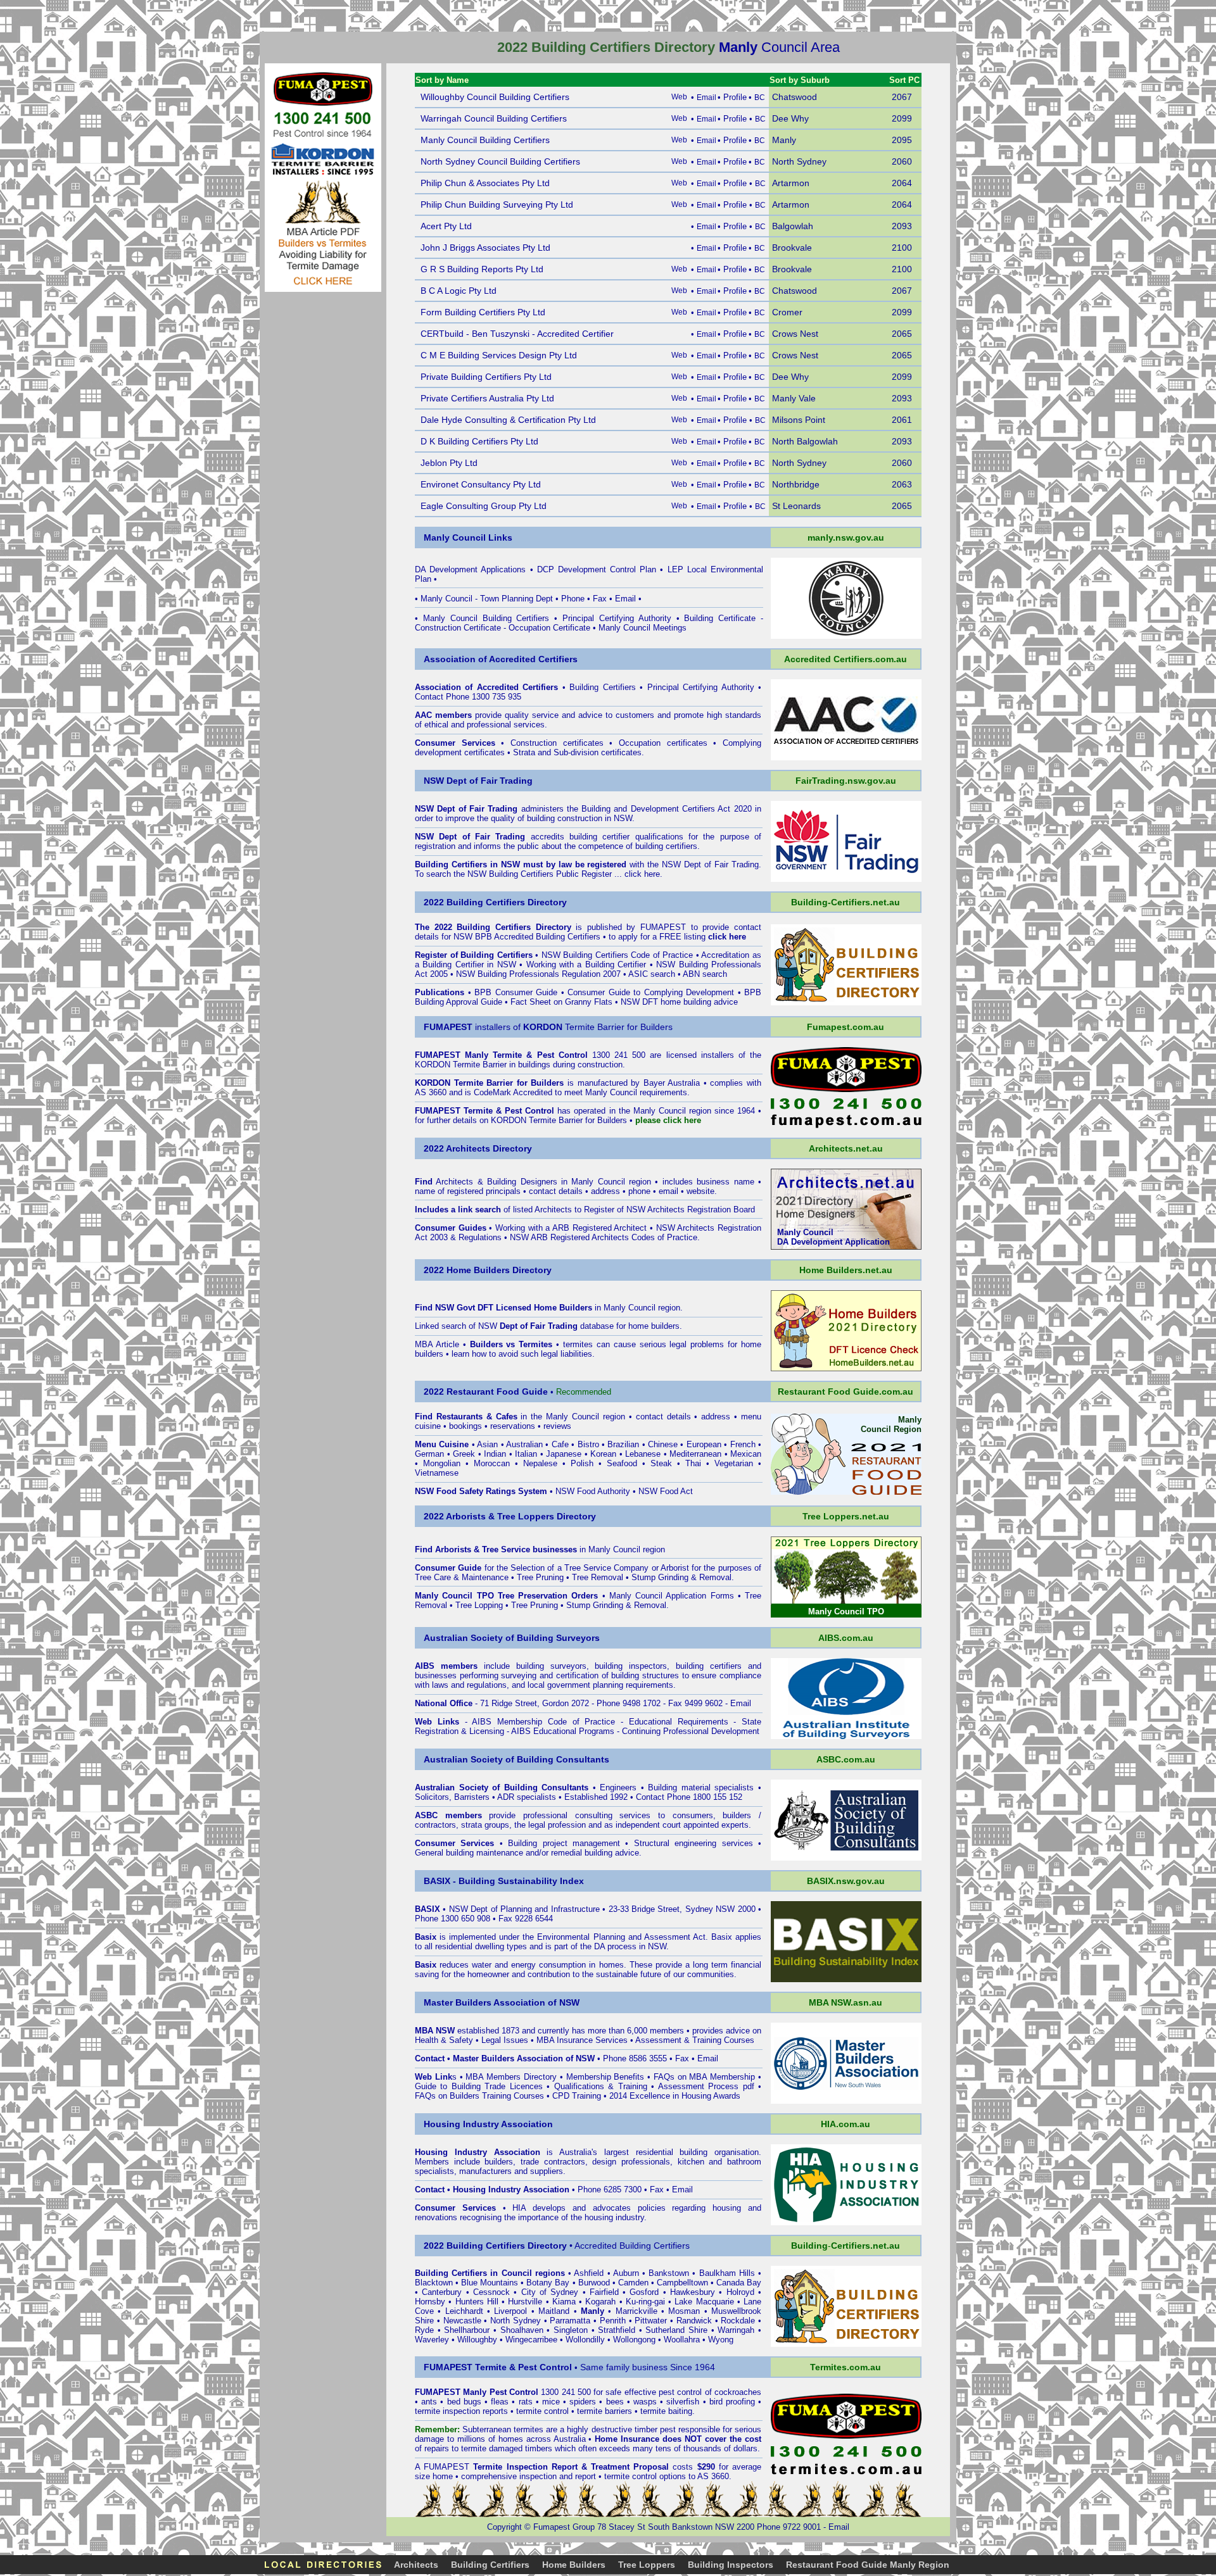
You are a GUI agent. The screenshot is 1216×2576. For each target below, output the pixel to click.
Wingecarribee (531, 2340)
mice (551, 2402)
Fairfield (604, 2292)
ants (429, 2402)
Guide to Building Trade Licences (479, 2086)
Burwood (594, 2283)
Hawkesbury (693, 2292)
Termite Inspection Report (525, 2467)
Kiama (564, 2302)
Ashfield (589, 2273)
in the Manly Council (518, 1417)
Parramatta (570, 2321)
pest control (680, 2392)
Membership (589, 2077)
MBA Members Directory (511, 2077)
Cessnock (491, 2292)
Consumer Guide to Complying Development (651, 992)
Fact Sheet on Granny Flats (561, 1002)
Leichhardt (464, 2311)
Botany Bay (548, 2283)
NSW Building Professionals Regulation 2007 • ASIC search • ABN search (592, 974)
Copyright (504, 2527)
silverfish (683, 2402)
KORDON (509, 1120)
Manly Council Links (468, 537)
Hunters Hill (477, 2302)
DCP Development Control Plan (597, 569)
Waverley (432, 2340)
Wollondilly (585, 2340)
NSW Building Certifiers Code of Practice (617, 955)
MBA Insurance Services (582, 2040)
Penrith (613, 2321)
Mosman (684, 2311)
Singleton (571, 2330)
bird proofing (732, 2402)
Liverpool (510, 2311)
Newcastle (462, 2321)
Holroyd (740, 2292)
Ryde (424, 2330)
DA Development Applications (470, 569)
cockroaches (738, 2392)
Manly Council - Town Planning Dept (487, 599)
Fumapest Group (564, 2527)
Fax (600, 599)
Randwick (694, 2321)
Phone (573, 599)
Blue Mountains (490, 2283)
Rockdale (738, 2321)
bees (615, 2402)
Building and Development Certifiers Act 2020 (668, 809)
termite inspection (447, 2411)
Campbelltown (682, 2283)
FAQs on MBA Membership (704, 2077)
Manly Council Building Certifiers (486, 618)
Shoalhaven (522, 2330)
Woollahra (682, 2340)
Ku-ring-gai (645, 2302)
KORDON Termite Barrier (461, 1065)
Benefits (629, 2077)
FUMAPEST (663, 927)
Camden (633, 2283)
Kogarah (600, 2302)
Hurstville (525, 2302)
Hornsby (430, 2302)
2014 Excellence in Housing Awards (675, 2096)
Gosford (644, 2292)
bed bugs (464, 2402)
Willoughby (477, 2340)
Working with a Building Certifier (586, 964)
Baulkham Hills (727, 2273)
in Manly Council (595, 1308)
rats (526, 2402)
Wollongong (634, 2340)
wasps (645, 2402)
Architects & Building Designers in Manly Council (530, 1182)
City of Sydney (550, 2292)
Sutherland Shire (676, 2330)
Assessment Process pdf (706, 2086)
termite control (542, 2411)
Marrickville (636, 2311)
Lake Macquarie (704, 2302)
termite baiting (666, 2411)
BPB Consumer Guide (516, 992)
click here (642, 874)
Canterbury (442, 2292)
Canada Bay (739, 2283)
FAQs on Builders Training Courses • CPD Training (508, 2096)
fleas (500, 2402)
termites (529, 2429)
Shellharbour (467, 2330)
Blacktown (434, 2283)
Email (625, 599)
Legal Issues (505, 2040)
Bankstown (669, 2273)
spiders (583, 2402)
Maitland (554, 2311)
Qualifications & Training (601, 2086)
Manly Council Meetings (643, 628)
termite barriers (605, 2411)
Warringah (736, 2330)
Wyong (721, 2340)
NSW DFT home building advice (679, 1002)
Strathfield (617, 2330)
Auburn (626, 2273)
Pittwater (651, 2321)
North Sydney (516, 2321)
